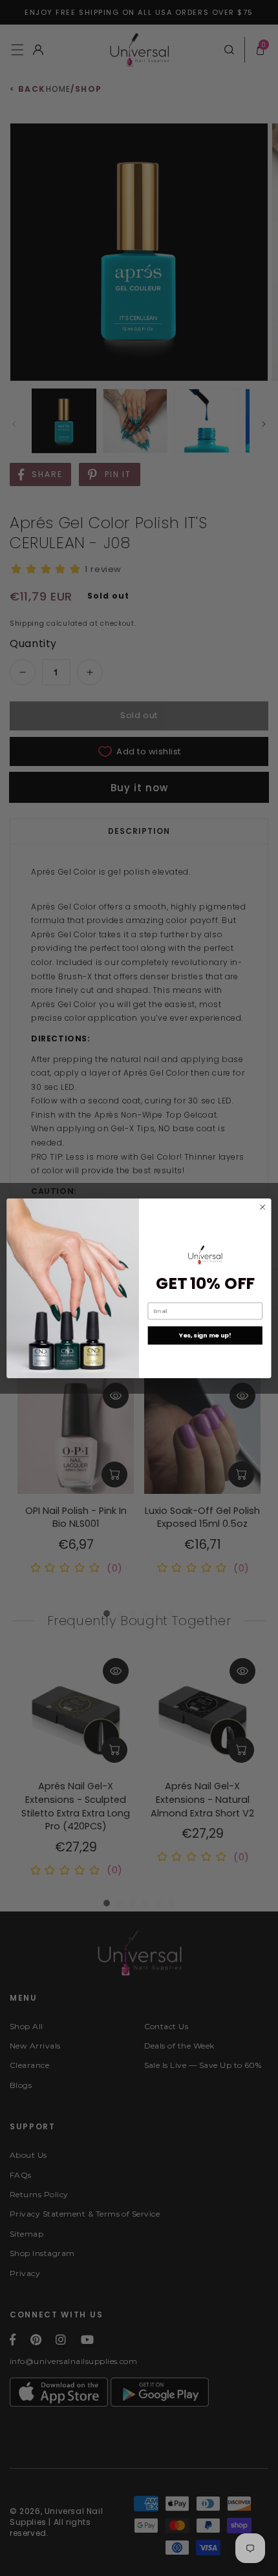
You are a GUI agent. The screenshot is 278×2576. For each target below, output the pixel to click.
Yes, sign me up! (205, 1335)
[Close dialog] (262, 1207)
